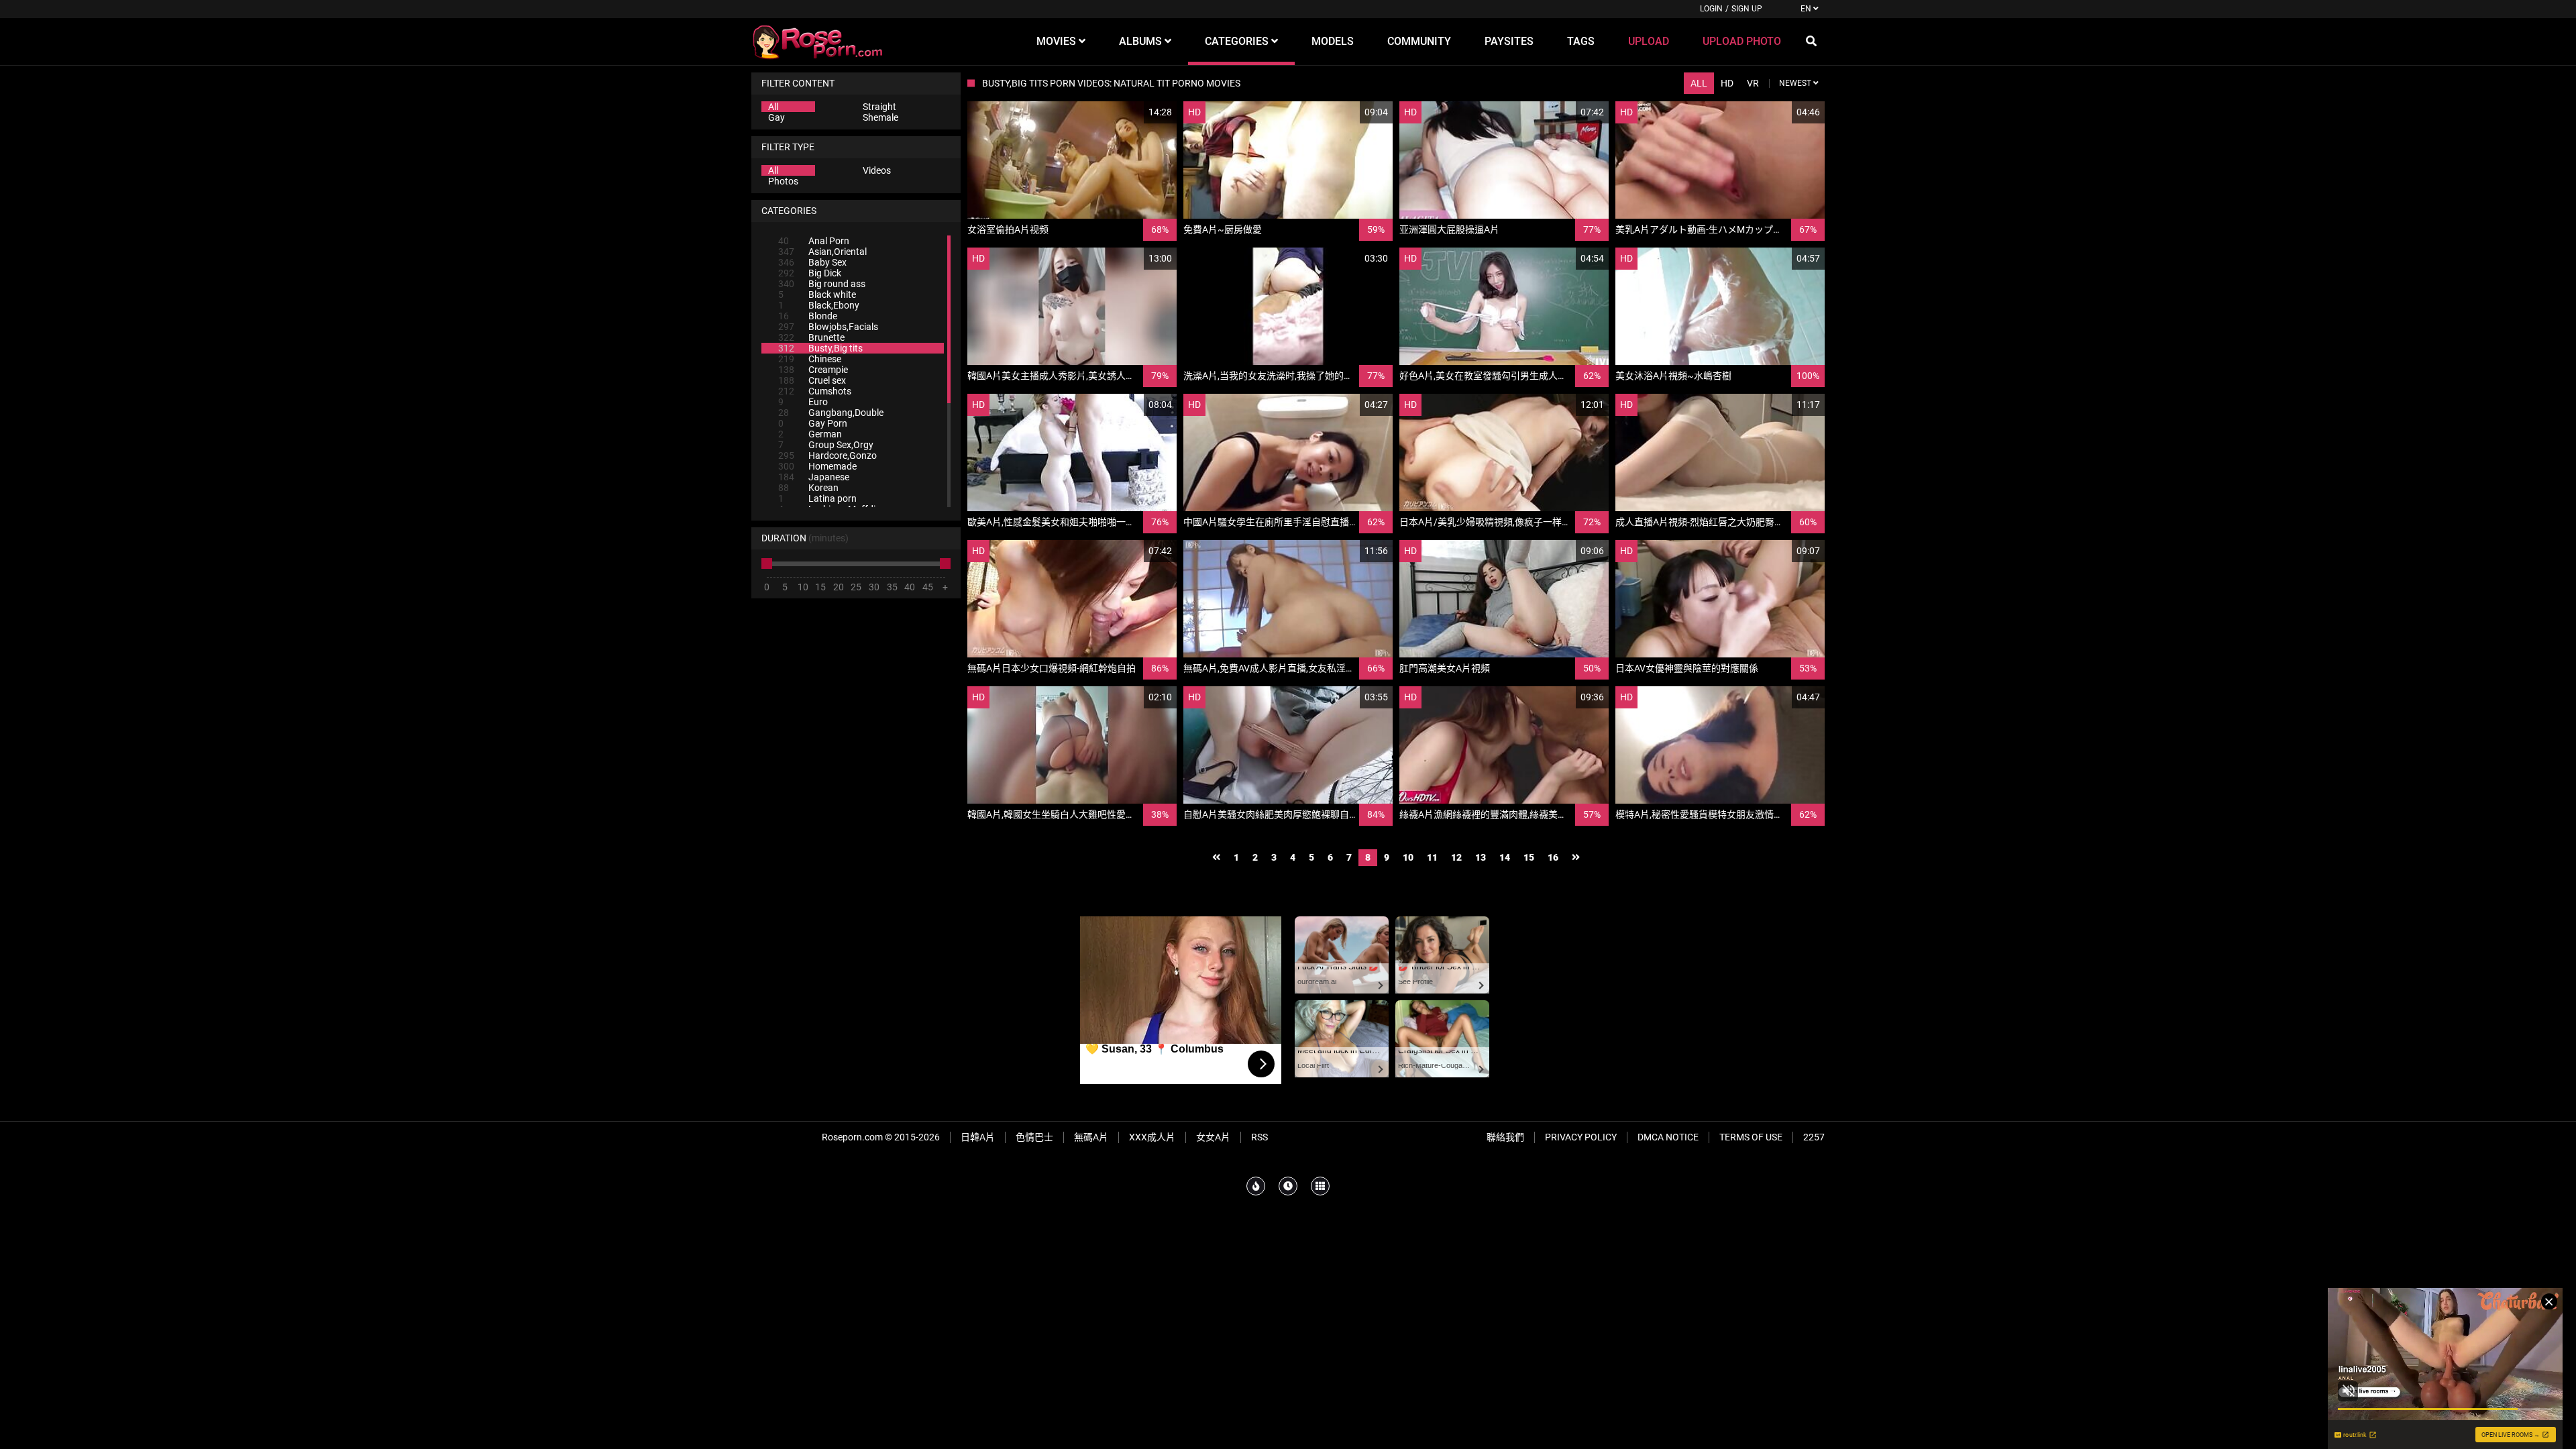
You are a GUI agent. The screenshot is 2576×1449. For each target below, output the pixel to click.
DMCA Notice (1668, 1137)
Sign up (1747, 9)
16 (1553, 857)
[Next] (1576, 858)
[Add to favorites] (1134, 112)
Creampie (813, 370)
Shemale (880, 117)
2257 (1814, 1137)
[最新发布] (1288, 1186)
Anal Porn (814, 241)
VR (1753, 83)
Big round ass (822, 284)
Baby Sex (812, 262)
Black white (817, 294)
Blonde (808, 316)
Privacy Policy (1581, 1137)
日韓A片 (978, 1137)
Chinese (810, 359)
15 (1529, 857)
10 (1408, 857)
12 (1456, 857)
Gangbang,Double (831, 413)
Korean (808, 488)
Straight (879, 107)
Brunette (811, 337)
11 (1432, 857)
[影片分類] (1320, 1186)
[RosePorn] (818, 42)
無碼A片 (1091, 1137)
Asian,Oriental (822, 252)
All (773, 107)
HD (1727, 83)
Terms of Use (1751, 1137)
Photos (783, 181)
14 (1505, 857)
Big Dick (810, 273)
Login (1711, 9)
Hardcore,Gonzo (827, 455)
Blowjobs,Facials (828, 327)
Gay (776, 117)
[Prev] (1216, 858)
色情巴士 (1034, 1137)
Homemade (817, 466)
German (810, 434)
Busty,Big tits (820, 348)
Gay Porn (813, 423)
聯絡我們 (1505, 1137)
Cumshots (815, 391)
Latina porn (817, 498)
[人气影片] (1256, 1186)
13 (1481, 857)
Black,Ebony (819, 305)
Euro (803, 402)
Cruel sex (812, 380)
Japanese (814, 477)
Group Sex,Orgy (826, 445)
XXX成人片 (1152, 1137)
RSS (1259, 1137)
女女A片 (1213, 1137)
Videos (877, 170)
